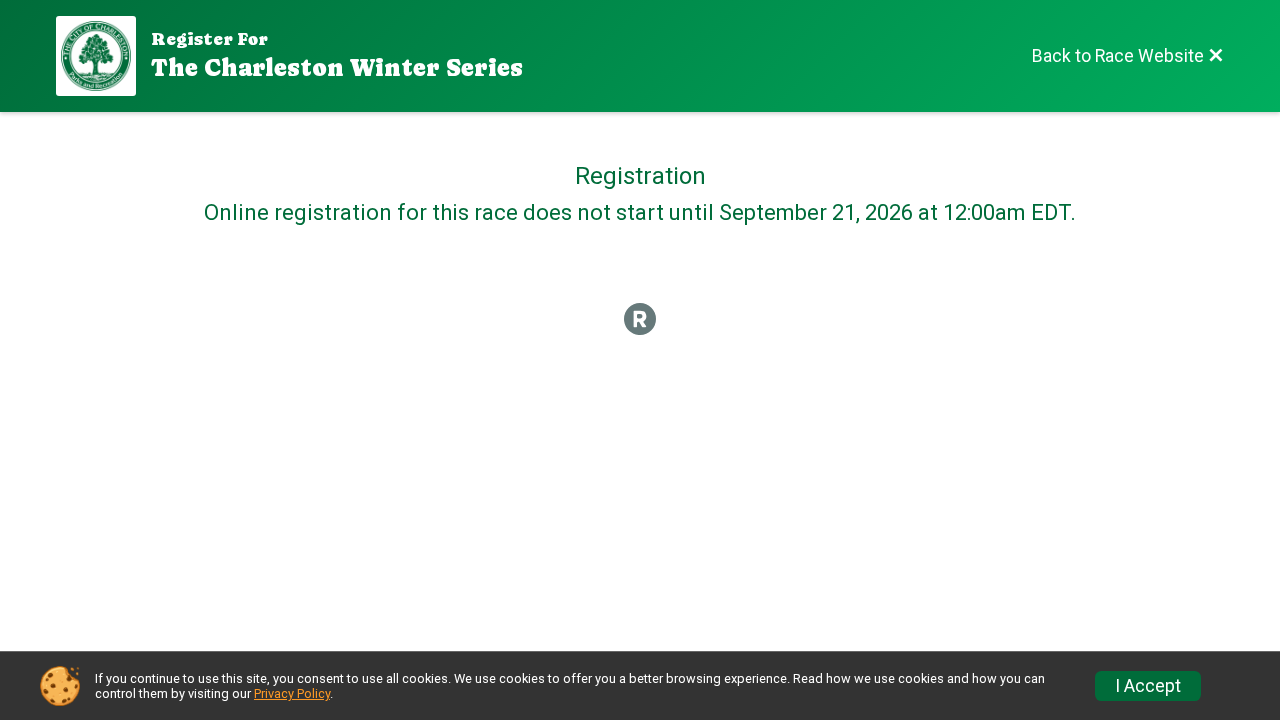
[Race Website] (103, 56)
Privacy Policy (292, 693)
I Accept (1148, 686)
